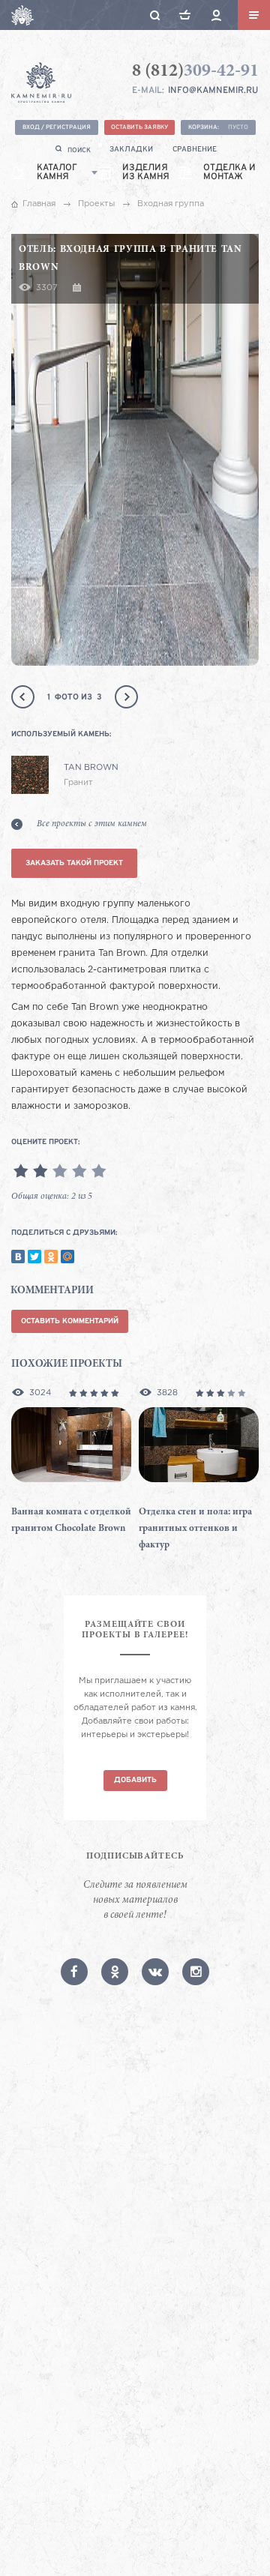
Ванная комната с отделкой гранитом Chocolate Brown (71, 1521)
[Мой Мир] (67, 1257)
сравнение (195, 150)
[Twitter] (34, 1257)
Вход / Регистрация (57, 127)
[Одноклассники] (51, 1257)
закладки (131, 150)
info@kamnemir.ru (213, 91)
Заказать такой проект (74, 863)
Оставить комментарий (70, 1321)
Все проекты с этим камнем (92, 824)
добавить (135, 1780)
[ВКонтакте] (18, 1257)
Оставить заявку (139, 127)
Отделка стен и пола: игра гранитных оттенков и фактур (195, 1529)
